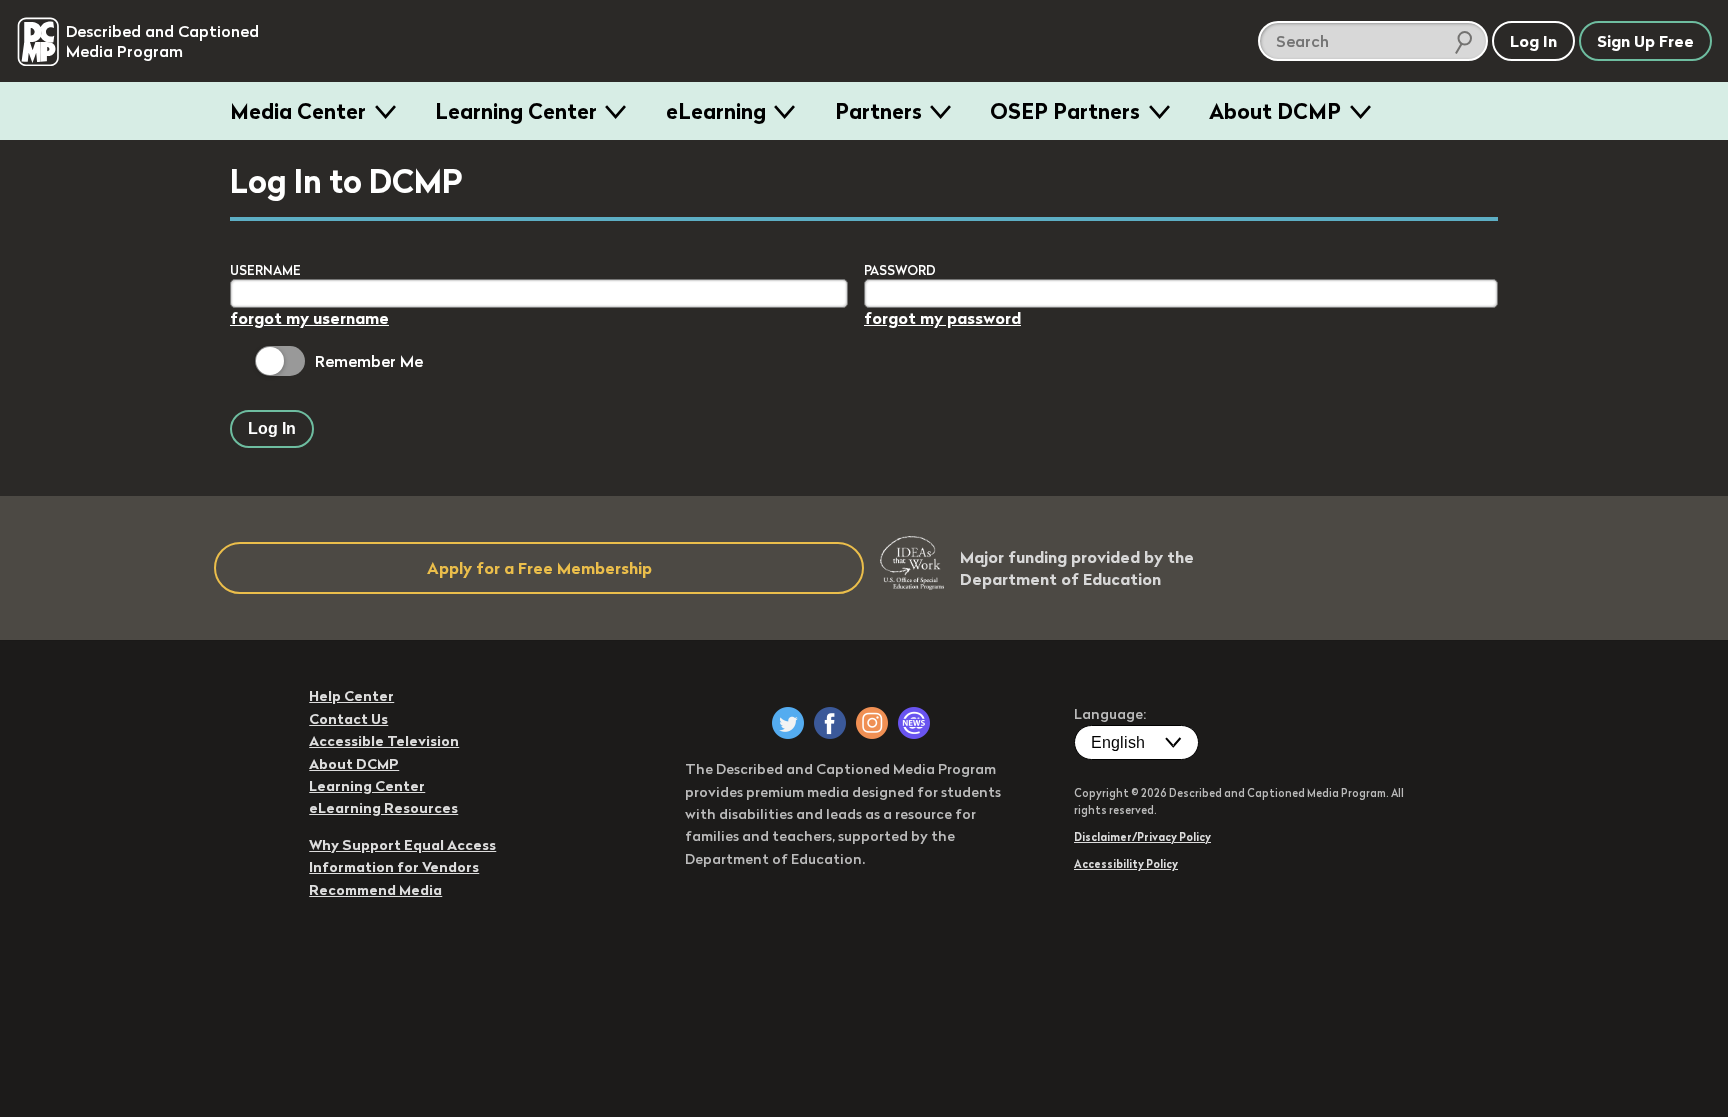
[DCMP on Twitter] (788, 723)
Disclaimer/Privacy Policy (1142, 837)
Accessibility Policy (1126, 864)
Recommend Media (375, 890)
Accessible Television (384, 741)
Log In (272, 428)
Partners (878, 111)
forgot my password (942, 318)
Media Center (298, 111)
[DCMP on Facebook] (830, 723)
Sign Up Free (1645, 41)
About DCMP (1275, 111)
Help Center (351, 696)
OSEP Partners (1065, 111)
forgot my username (309, 318)
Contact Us (348, 719)
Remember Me (369, 361)
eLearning (716, 111)
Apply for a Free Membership (539, 568)
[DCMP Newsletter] (914, 723)
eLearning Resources (383, 808)
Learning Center (516, 111)
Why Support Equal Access (402, 845)
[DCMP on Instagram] (872, 723)
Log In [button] (1533, 41)
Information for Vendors (394, 867)
